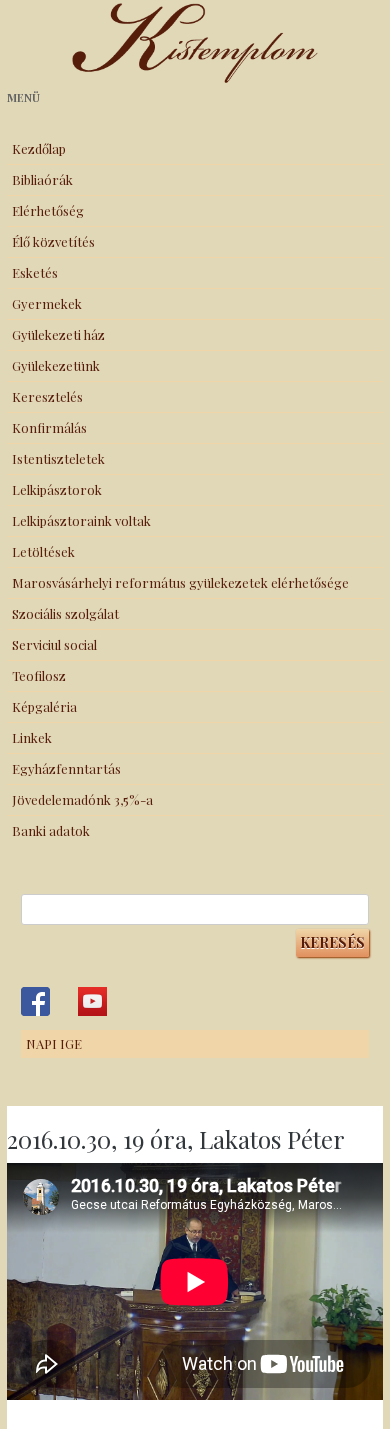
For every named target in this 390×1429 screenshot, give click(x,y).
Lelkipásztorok (57, 489)
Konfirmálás (49, 427)
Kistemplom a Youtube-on (92, 1001)
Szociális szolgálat (65, 613)
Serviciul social (54, 644)
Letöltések (43, 551)
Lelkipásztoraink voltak (81, 520)
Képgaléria (44, 706)
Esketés (35, 272)
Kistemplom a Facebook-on (35, 1001)
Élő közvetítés (53, 241)
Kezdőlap (39, 148)
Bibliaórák (42, 179)
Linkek (32, 737)
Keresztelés (47, 396)
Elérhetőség (48, 210)
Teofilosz (39, 675)
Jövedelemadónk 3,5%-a (82, 799)
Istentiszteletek (58, 458)
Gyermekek (47, 303)
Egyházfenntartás (66, 768)
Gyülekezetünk (56, 365)
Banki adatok (51, 830)
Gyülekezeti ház (58, 334)
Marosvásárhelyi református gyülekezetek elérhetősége (180, 582)
